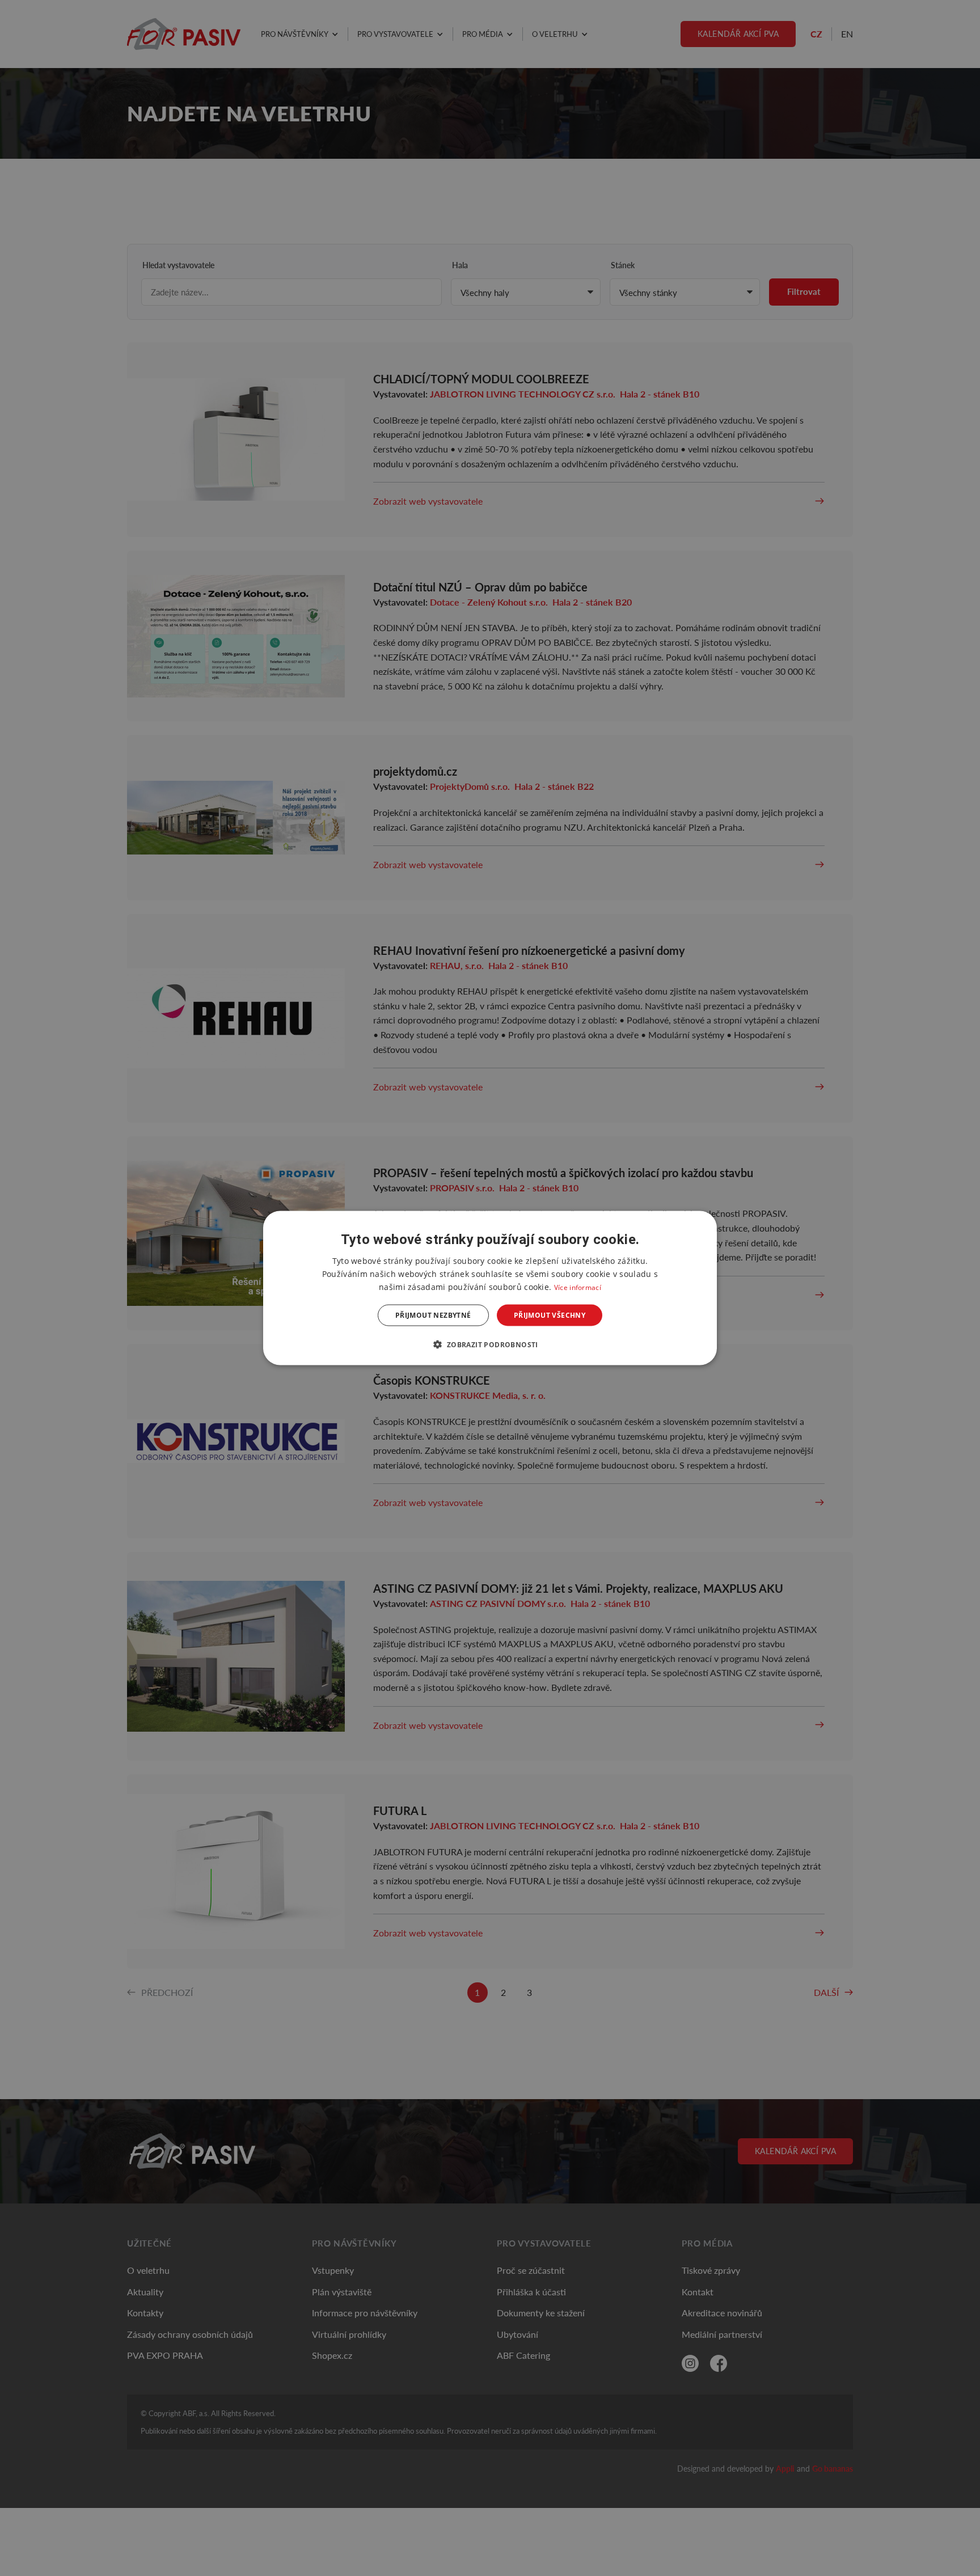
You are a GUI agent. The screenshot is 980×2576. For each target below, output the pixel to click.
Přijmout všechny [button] (550, 1315)
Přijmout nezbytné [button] (433, 1315)
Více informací (578, 1287)
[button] (490, 1344)
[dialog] (490, 1288)
